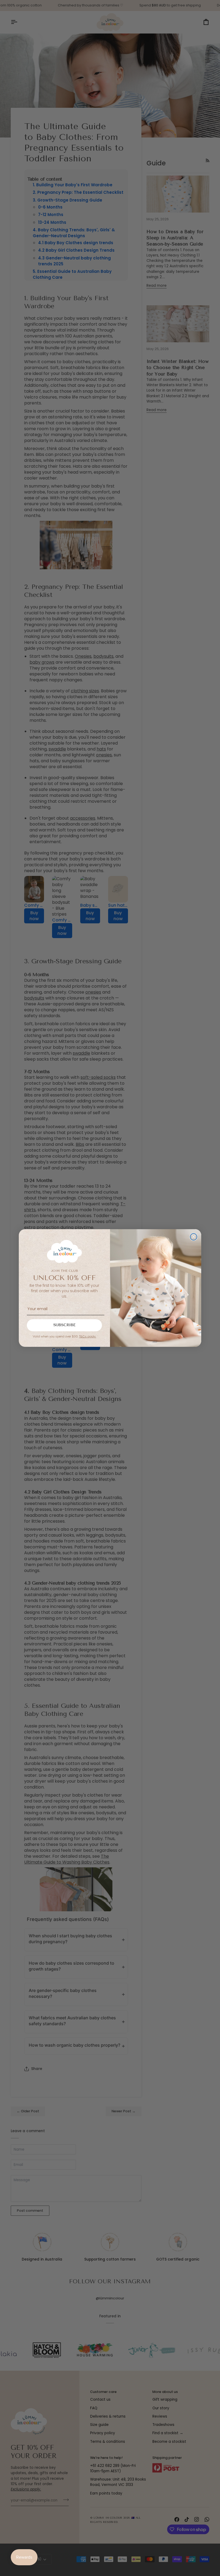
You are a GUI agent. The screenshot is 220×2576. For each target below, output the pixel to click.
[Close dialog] (194, 1237)
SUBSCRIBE (65, 1325)
